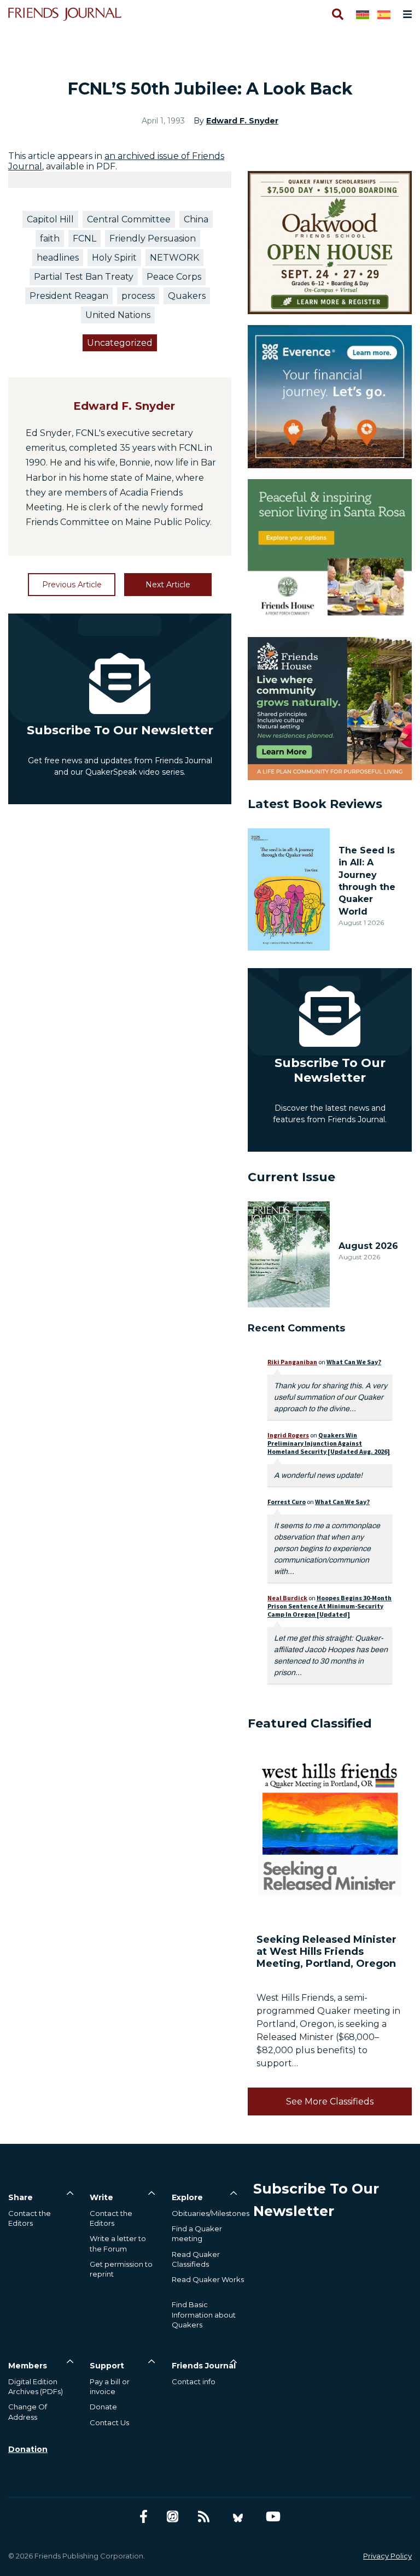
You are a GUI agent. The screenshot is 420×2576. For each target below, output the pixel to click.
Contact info (194, 2382)
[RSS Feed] (204, 2517)
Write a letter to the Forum (118, 2243)
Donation (28, 2449)
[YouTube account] (273, 2517)
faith (50, 238)
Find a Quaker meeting (197, 2233)
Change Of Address (28, 2412)
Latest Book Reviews (315, 804)
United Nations (118, 315)
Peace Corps (174, 277)
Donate (103, 2407)
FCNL (84, 238)
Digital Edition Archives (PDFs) (36, 2386)
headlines (58, 258)
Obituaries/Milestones (211, 2213)
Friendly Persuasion (153, 238)
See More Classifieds (330, 2102)
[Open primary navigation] (405, 14)
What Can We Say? (354, 1362)
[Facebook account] (144, 2517)
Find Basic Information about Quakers (204, 2314)
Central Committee (129, 219)
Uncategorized (120, 343)
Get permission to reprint (121, 2269)
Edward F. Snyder (242, 121)
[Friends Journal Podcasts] (173, 2517)
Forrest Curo (287, 1502)
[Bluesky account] (238, 2517)
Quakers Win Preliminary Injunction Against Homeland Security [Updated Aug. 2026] (329, 1443)
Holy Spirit (114, 258)
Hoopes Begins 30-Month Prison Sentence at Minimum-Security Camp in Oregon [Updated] (329, 1606)
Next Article (168, 585)
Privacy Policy (387, 2556)
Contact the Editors (30, 2218)
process (138, 296)
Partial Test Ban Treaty (84, 277)
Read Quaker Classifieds (196, 2259)
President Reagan (69, 296)
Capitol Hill (50, 219)
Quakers (187, 296)
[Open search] (337, 14)
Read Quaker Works (208, 2279)
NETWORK (174, 258)
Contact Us (109, 2422)
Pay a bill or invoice (110, 2386)
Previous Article (72, 585)
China (196, 219)
